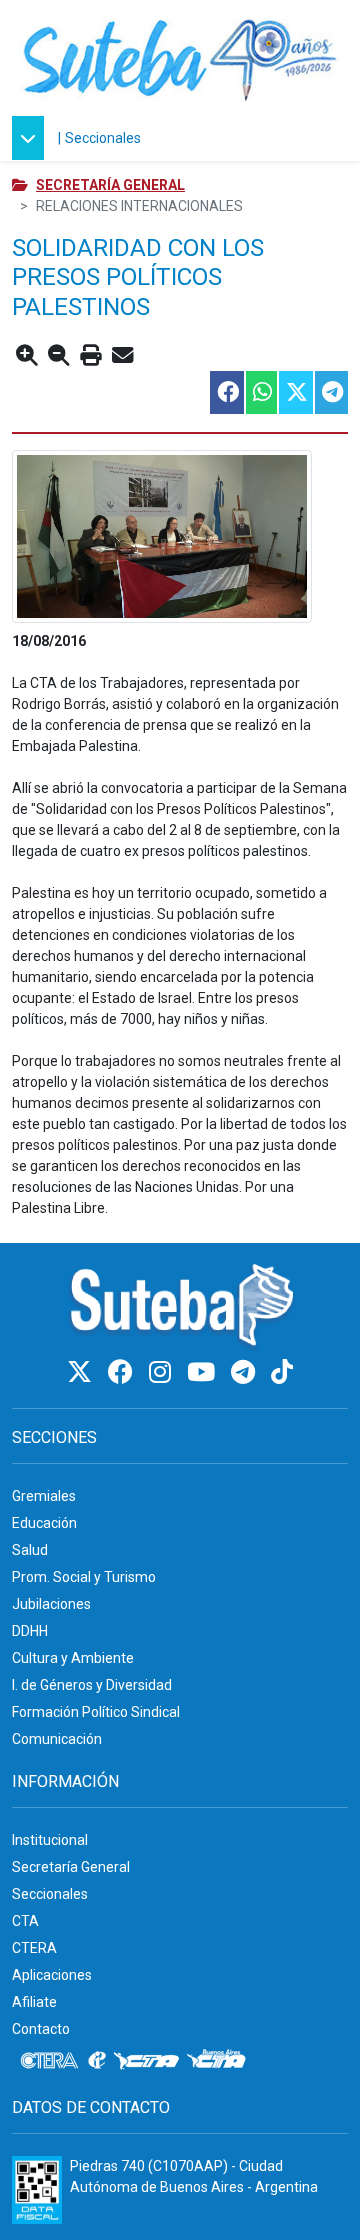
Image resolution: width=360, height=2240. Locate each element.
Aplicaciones (52, 1975)
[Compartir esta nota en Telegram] (330, 392)
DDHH (30, 1631)
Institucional (50, 1840)
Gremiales (44, 1496)
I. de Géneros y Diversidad (92, 1685)
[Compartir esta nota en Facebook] (226, 392)
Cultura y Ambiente (73, 1658)
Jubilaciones (51, 1604)
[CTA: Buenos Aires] (219, 2061)
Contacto (41, 2029)
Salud (30, 1550)
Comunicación (57, 1739)
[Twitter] (82, 1372)
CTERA (34, 1948)
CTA (25, 1921)
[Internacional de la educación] (97, 2061)
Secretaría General (110, 185)
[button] (33, 138)
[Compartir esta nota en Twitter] (295, 392)
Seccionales (103, 138)
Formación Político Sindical (96, 1712)
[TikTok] (282, 1372)
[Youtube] (204, 1372)
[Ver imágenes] (180, 536)
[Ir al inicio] (180, 57)
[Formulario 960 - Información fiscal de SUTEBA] (37, 2190)
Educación (44, 1523)
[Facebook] (123, 1372)
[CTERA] (50, 2061)
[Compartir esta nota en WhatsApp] (260, 392)
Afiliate (34, 2002)
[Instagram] (163, 1372)
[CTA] (146, 2061)
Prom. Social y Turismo (84, 1577)
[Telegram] (246, 1372)
